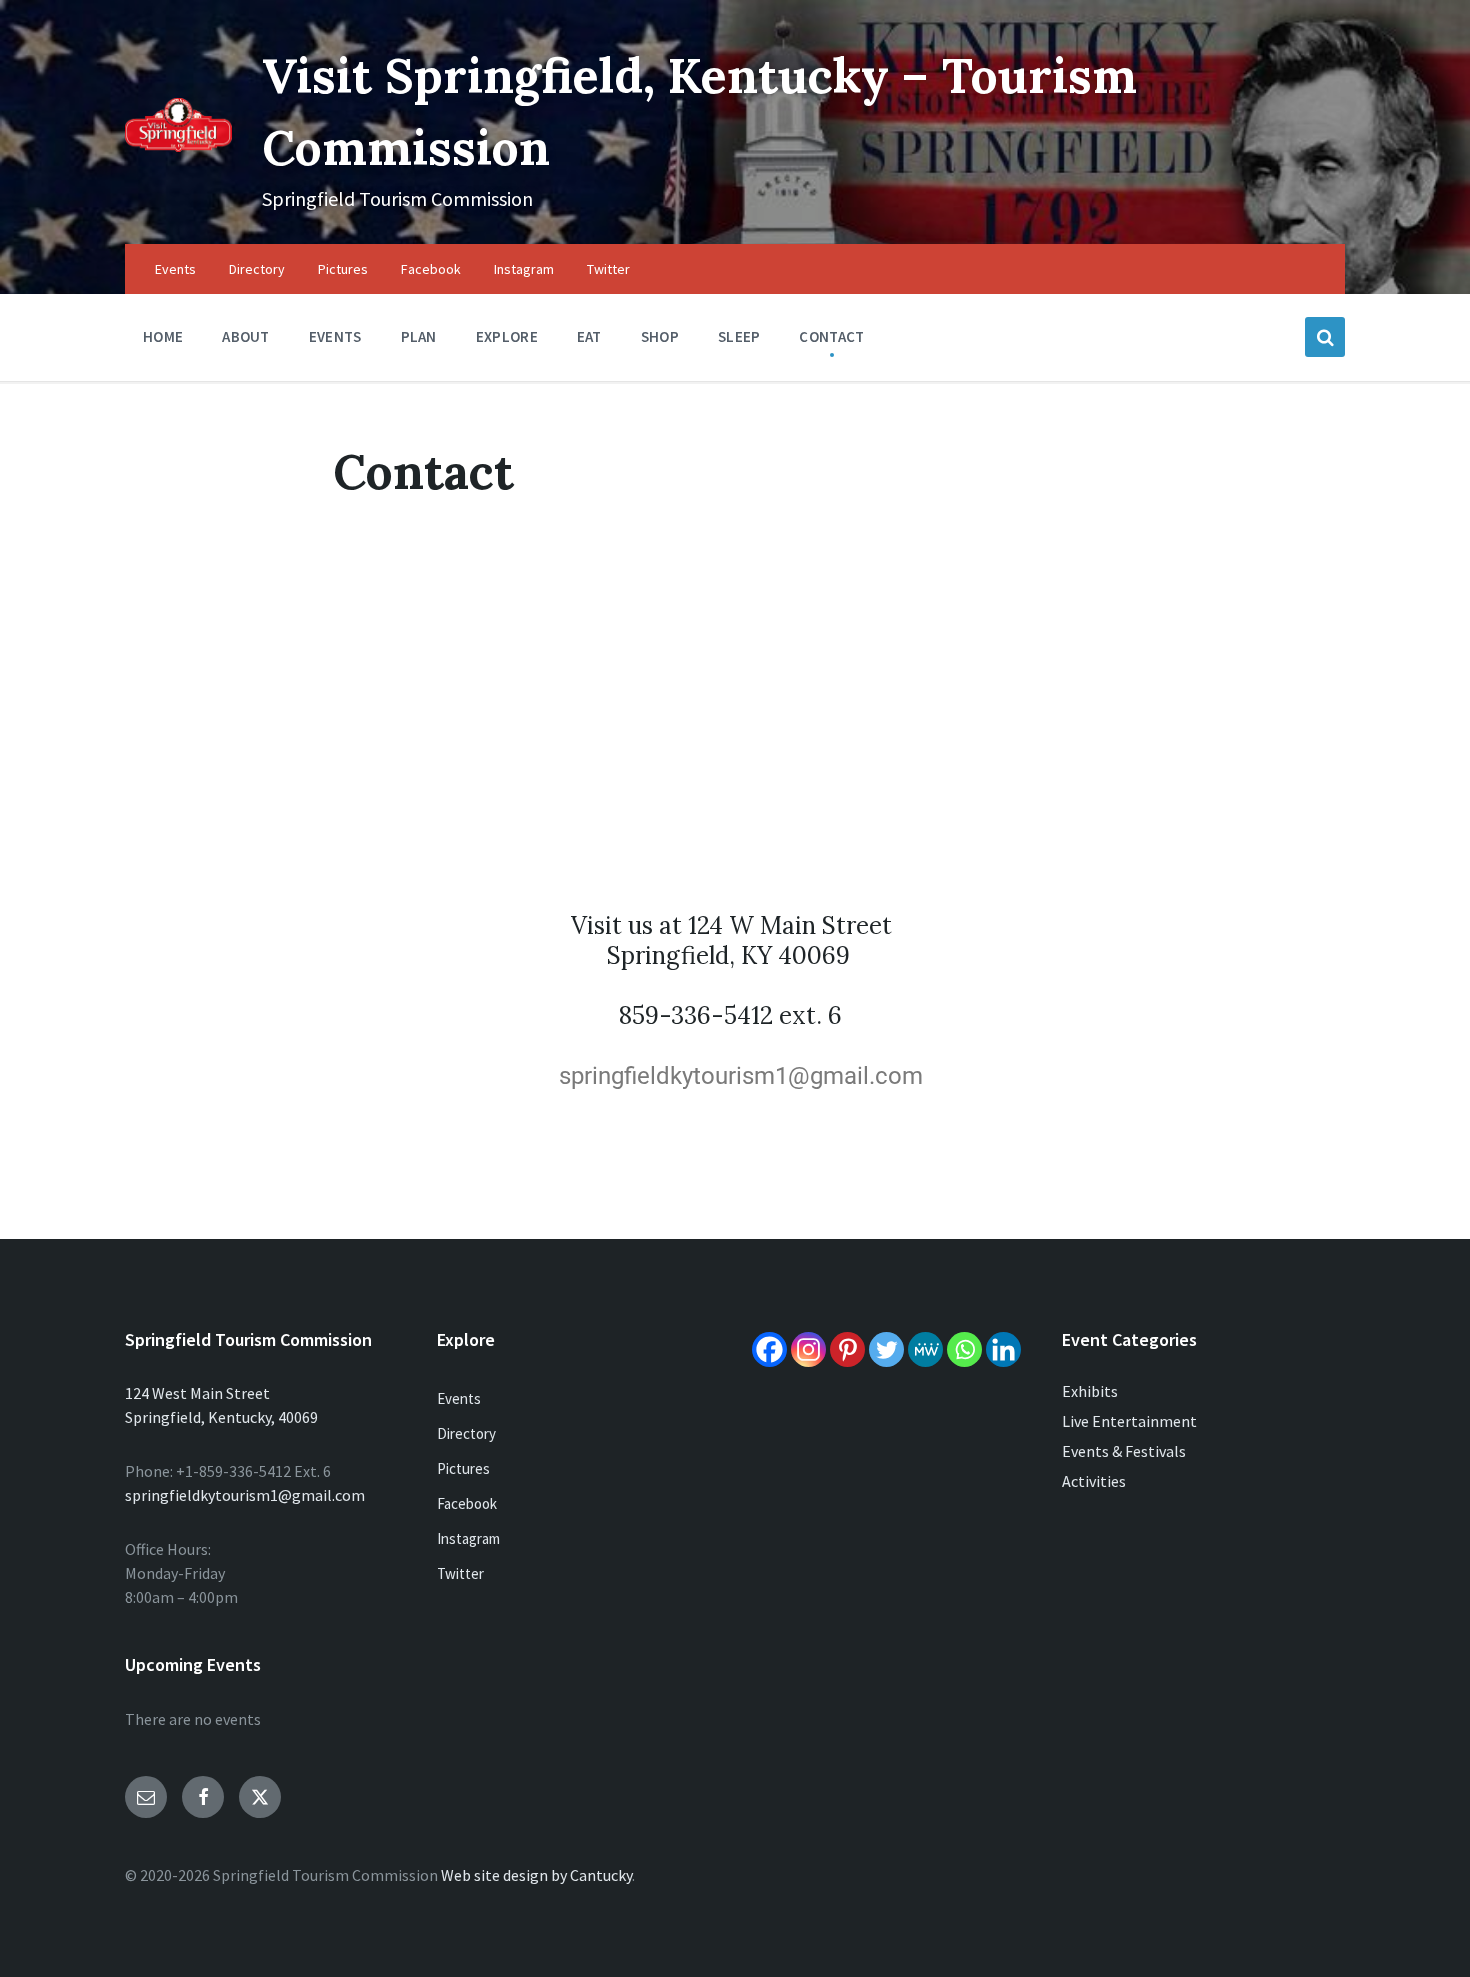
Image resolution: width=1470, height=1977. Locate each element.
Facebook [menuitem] (431, 269)
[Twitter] (886, 1349)
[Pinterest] (847, 1349)
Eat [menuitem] (589, 336)
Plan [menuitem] (419, 336)
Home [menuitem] (163, 336)
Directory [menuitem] (257, 269)
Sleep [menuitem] (739, 336)
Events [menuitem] (175, 269)
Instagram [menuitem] (524, 269)
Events (459, 1398)
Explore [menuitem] (507, 336)
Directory (466, 1433)
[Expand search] (1325, 337)
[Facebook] (769, 1349)
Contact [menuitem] (831, 336)
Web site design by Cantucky (536, 1875)
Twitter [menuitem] (608, 269)
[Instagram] (808, 1349)
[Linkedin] (1003, 1349)
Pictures (463, 1468)
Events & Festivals (1124, 1451)
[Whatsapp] (964, 1349)
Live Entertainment (1129, 1421)
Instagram (468, 1538)
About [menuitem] (246, 336)
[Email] (146, 1797)
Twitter (460, 1573)
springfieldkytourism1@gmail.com (245, 1495)
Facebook (467, 1503)
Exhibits (1090, 1391)
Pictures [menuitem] (343, 269)
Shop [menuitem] (660, 336)
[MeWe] (925, 1349)
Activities (1094, 1481)
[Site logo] (178, 146)
